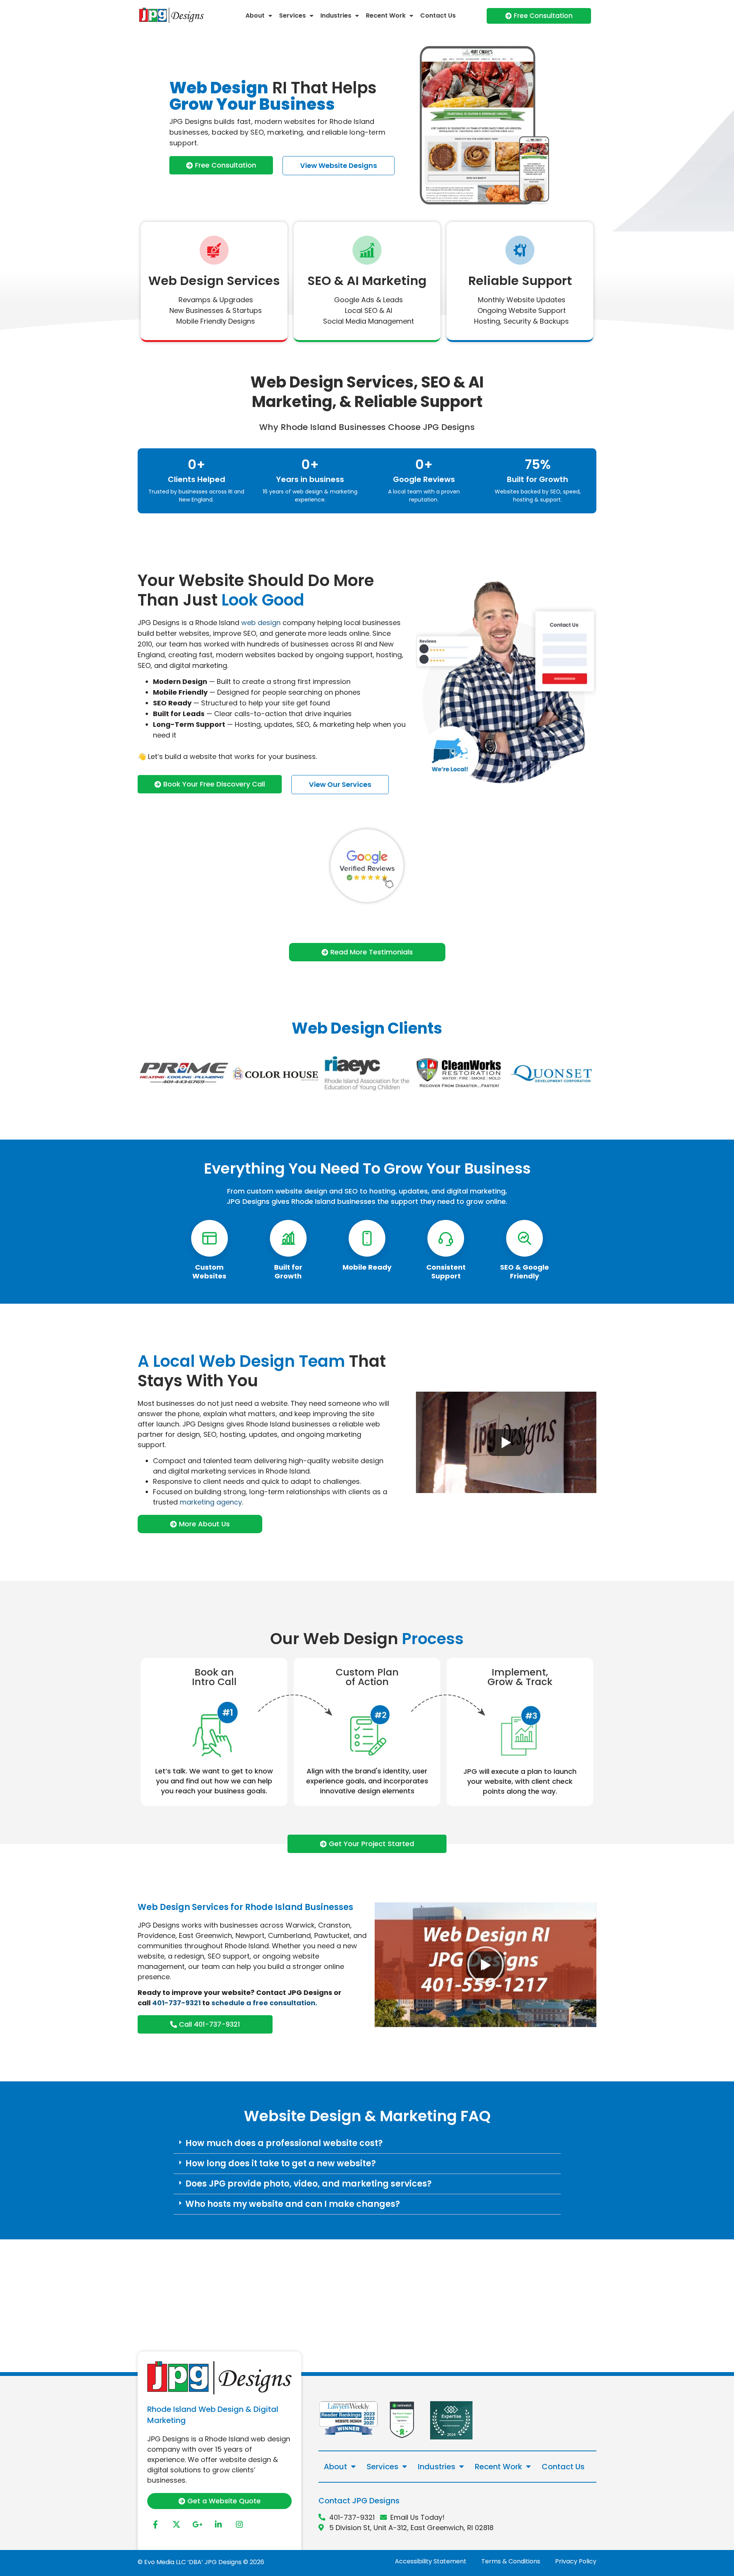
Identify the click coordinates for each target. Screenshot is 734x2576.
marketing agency (211, 1502)
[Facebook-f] (155, 2525)
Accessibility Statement (431, 2561)
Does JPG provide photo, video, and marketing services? (309, 2184)
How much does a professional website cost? (284, 2143)
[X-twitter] (176, 2525)
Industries (336, 15)
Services (292, 15)
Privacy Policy (576, 2561)
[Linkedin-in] (218, 2525)
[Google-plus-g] (197, 2525)
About (255, 15)
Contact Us (438, 15)
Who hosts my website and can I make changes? (293, 2204)
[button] (367, 2144)
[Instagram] (239, 2525)
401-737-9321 (176, 2003)
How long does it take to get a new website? (281, 2163)
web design (261, 623)
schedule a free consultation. (264, 2003)
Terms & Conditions (511, 2561)
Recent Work (386, 15)
